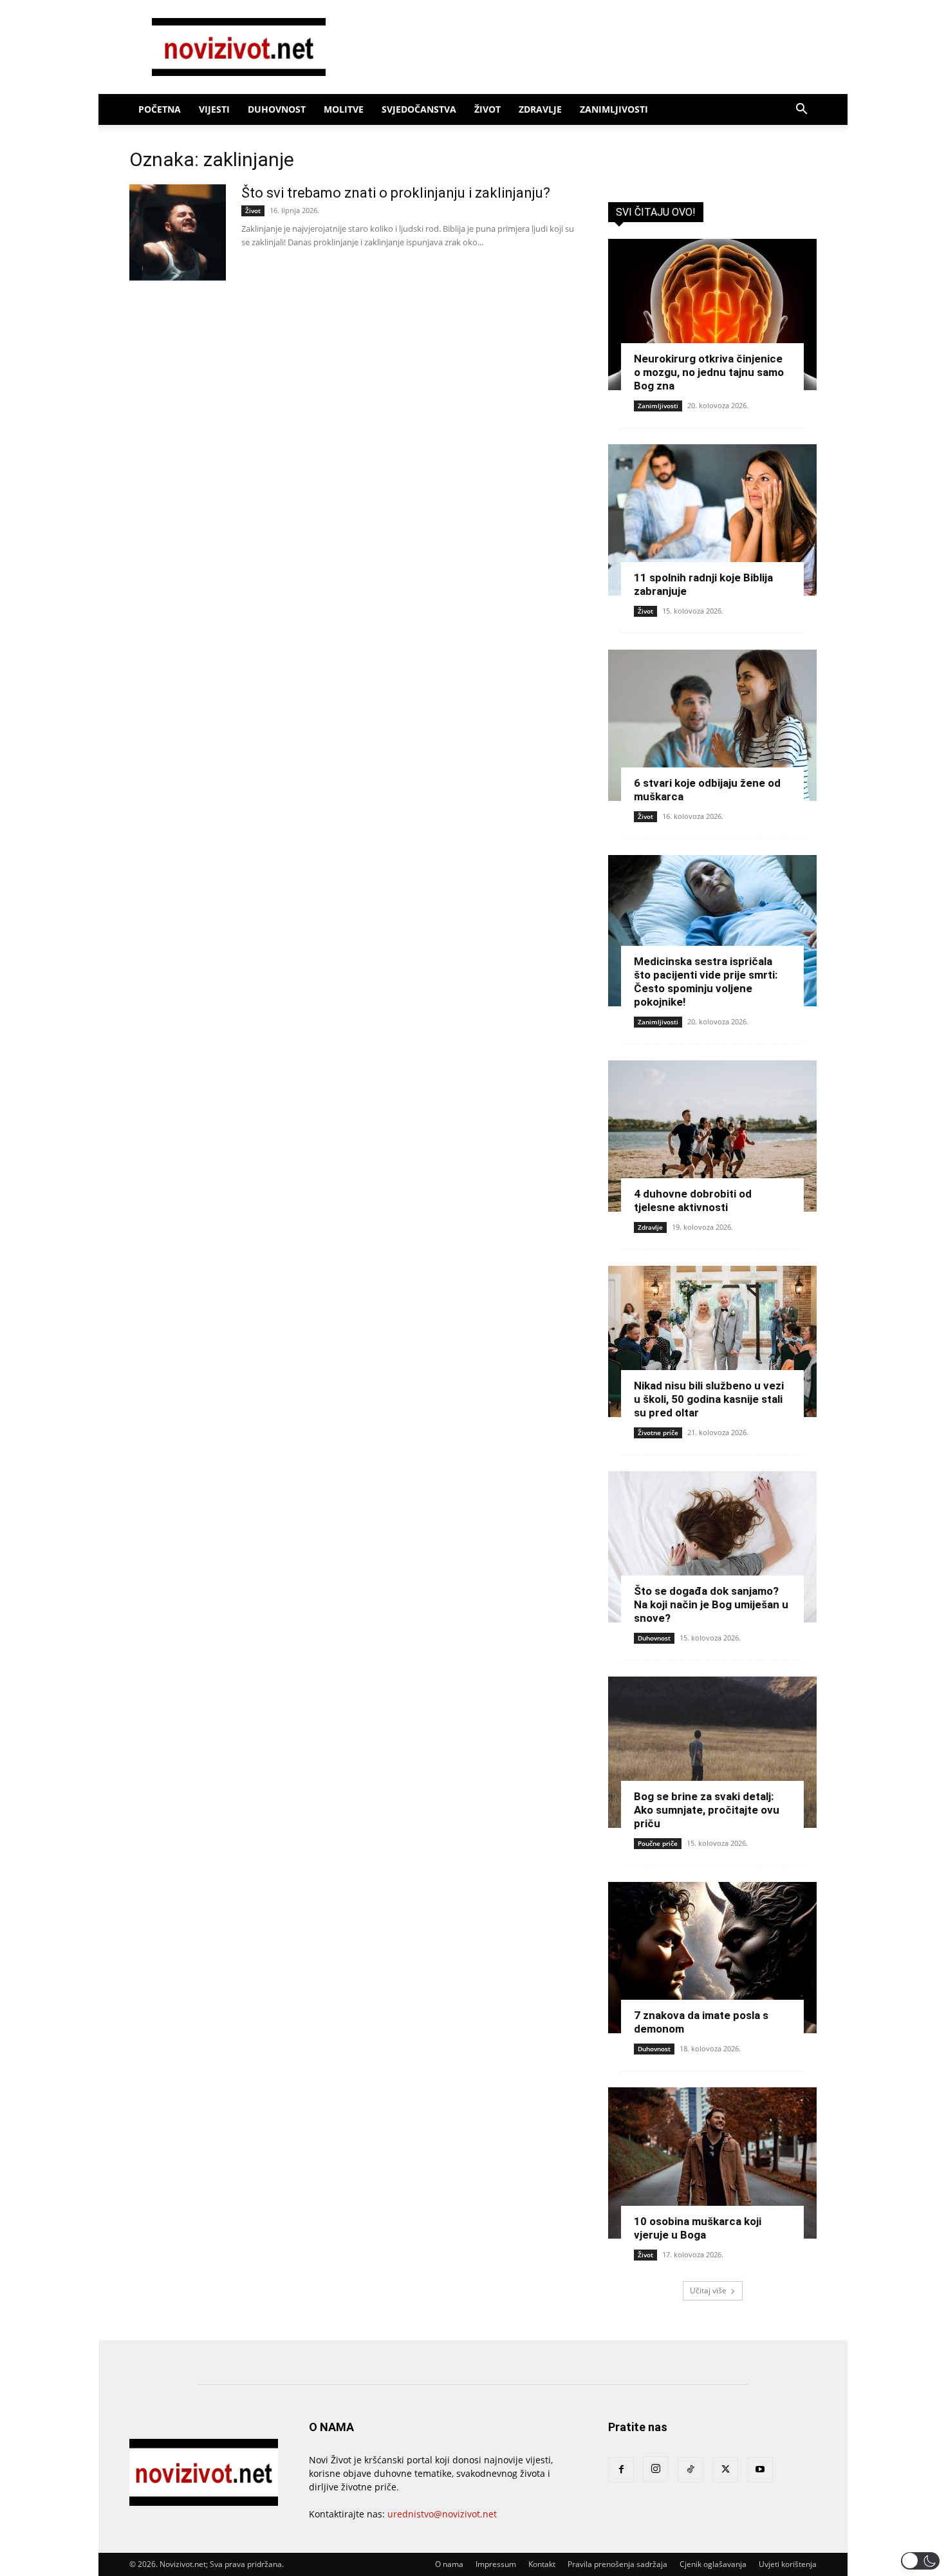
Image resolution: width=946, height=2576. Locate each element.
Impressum (496, 2564)
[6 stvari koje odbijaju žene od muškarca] (712, 725)
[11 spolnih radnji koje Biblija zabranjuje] (712, 520)
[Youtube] (760, 2470)
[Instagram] (656, 2469)
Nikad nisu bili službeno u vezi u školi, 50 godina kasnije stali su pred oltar (709, 1399)
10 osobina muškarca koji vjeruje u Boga (698, 2228)
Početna (160, 109)
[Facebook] (621, 2470)
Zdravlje (540, 109)
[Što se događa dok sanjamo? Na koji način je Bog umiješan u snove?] (712, 1547)
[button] (801, 110)
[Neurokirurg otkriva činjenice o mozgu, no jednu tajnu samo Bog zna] (712, 315)
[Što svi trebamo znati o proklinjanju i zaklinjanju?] (178, 232)
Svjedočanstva (419, 109)
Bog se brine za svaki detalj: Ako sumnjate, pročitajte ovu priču (707, 1810)
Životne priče (658, 1433)
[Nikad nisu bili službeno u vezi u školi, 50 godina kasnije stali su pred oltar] (712, 1341)
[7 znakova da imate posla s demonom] (712, 1958)
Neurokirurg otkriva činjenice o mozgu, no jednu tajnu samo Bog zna (709, 372)
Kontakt (542, 2564)
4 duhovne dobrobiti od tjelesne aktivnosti (693, 1200)
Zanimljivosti (614, 109)
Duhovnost (277, 109)
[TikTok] (691, 2470)
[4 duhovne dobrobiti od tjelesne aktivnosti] (712, 1136)
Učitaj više (708, 2290)
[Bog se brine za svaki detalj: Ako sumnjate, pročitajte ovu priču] (712, 1752)
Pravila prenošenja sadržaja (617, 2564)
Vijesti (214, 109)
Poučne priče (658, 1843)
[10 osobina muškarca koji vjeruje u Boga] (712, 2163)
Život (487, 109)
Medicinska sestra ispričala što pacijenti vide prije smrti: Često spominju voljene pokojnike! (706, 982)
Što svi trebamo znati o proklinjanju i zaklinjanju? (396, 193)
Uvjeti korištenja (788, 2564)
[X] (725, 2470)
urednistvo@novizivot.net (442, 2514)
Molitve (344, 109)
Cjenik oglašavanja (713, 2564)
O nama (449, 2564)
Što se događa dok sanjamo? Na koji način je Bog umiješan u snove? (711, 1604)
